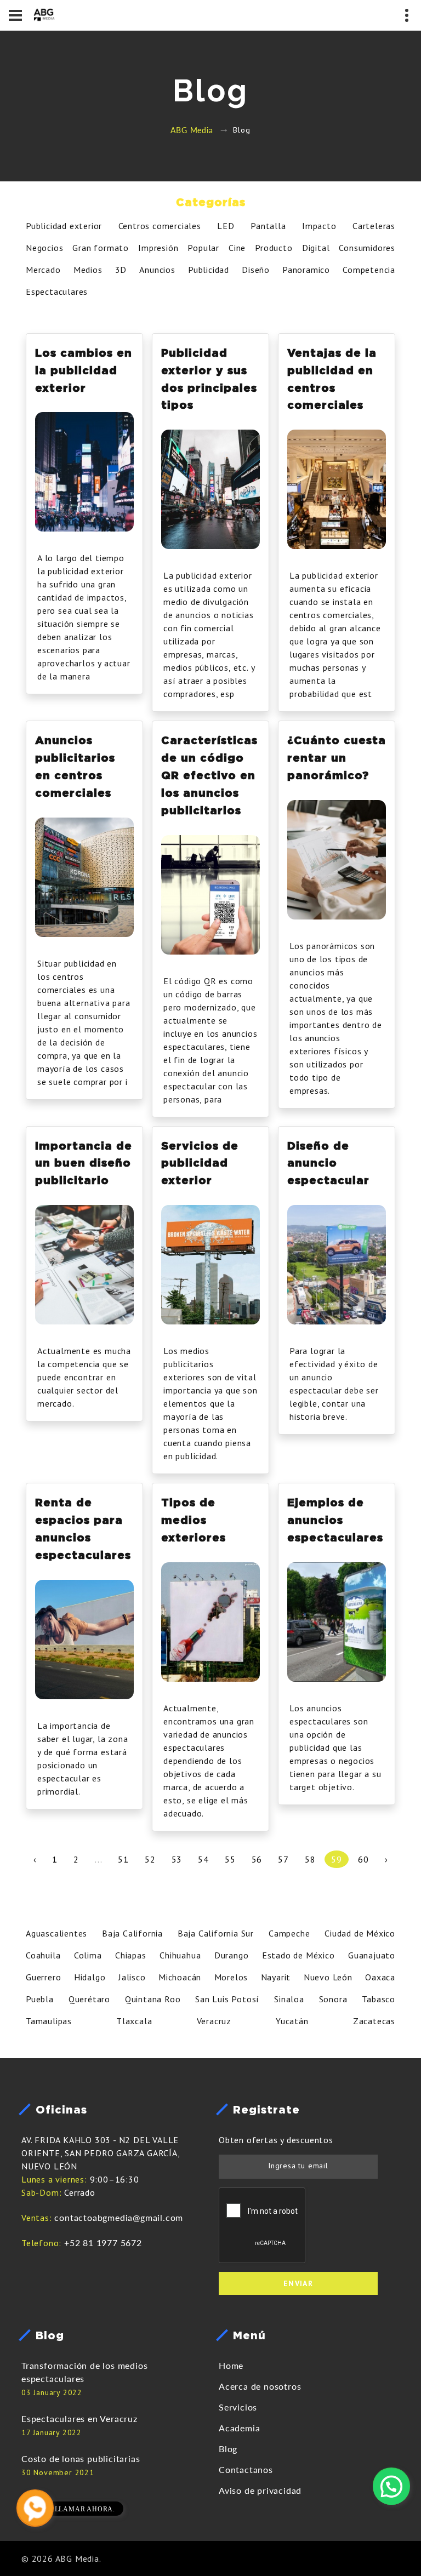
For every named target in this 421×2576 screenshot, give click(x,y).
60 (363, 1859)
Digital (316, 248)
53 (177, 1859)
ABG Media (192, 130)
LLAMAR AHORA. (85, 2509)
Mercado (43, 270)
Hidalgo (90, 1977)
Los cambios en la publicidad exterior (84, 370)
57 (283, 1859)
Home (231, 2365)
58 (310, 1859)
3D (121, 270)
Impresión (158, 248)
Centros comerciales (160, 226)
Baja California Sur (216, 1933)
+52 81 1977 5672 (103, 2243)
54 (203, 1859)
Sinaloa (289, 1999)
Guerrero (43, 1977)
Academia (239, 2428)
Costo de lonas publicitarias (81, 2458)
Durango (232, 1955)
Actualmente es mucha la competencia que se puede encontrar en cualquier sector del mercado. (84, 1377)
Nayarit (276, 1977)
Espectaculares (57, 292)
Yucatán (292, 2021)
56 (257, 1859)
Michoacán (180, 1977)
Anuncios (157, 270)
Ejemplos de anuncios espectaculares (335, 1520)
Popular (203, 248)
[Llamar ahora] (35, 2506)
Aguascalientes (56, 1933)
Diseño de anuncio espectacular (328, 1162)
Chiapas (131, 1955)
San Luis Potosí (227, 1999)
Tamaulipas (49, 2021)
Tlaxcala (134, 2021)
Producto (274, 248)
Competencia (369, 270)
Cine (237, 248)
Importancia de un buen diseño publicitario (84, 1162)
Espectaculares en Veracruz (79, 2418)
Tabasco (379, 1999)
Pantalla (268, 226)
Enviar (298, 2283)
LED (226, 226)
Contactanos (246, 2469)
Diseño (256, 270)
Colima (88, 1955)
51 (123, 1859)
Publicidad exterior (64, 226)
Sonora (333, 1999)
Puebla (40, 1999)
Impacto (319, 226)
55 (230, 1859)
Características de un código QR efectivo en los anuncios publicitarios (209, 775)
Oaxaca (380, 1977)
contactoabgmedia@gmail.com (119, 2217)
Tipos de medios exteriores (194, 1520)
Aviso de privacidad (260, 2490)
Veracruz (214, 2021)
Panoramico (306, 270)
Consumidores (367, 248)
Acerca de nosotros (260, 2386)
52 (150, 1859)
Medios (88, 270)
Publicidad (209, 270)
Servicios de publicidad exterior (200, 1162)
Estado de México (298, 1955)
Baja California (132, 1933)
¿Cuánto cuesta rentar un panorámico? (337, 757)
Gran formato (101, 248)
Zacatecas (374, 2021)
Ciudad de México (360, 1933)
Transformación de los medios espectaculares (84, 2372)
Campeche (289, 1933)
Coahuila (43, 1955)
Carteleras (374, 226)
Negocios (44, 248)
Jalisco (132, 1977)
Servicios (238, 2407)
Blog (228, 2449)
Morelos (231, 1977)
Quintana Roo (153, 1999)
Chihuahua (180, 1955)
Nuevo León (328, 1977)
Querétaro (89, 1999)
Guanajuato (372, 1955)
